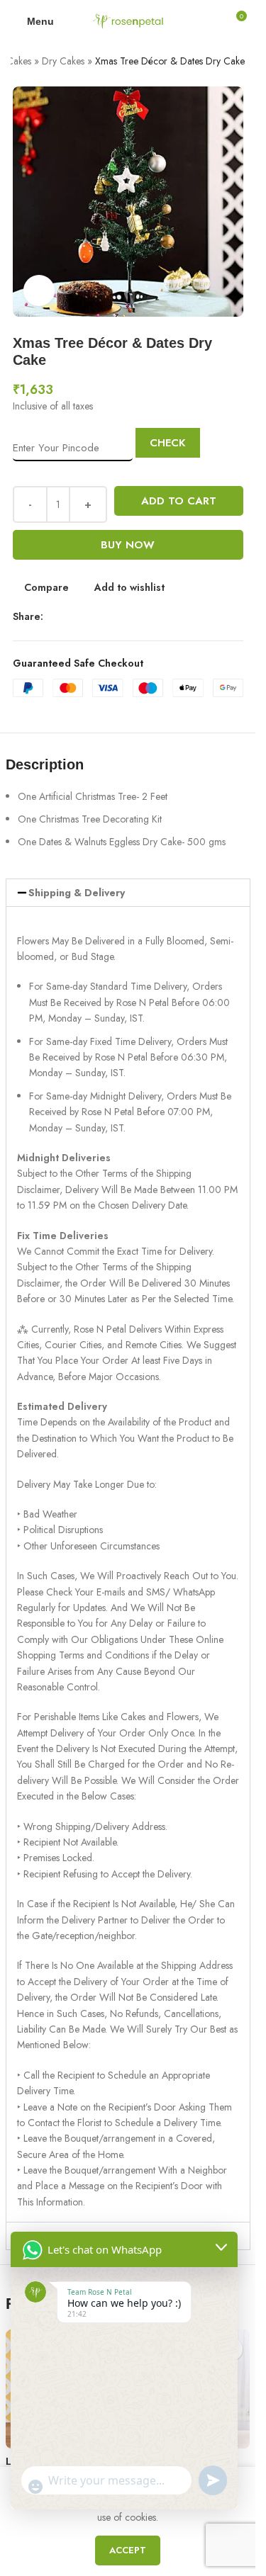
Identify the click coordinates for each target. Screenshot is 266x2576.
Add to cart (179, 501)
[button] (128, 893)
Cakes (19, 61)
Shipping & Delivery (77, 893)
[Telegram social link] (137, 617)
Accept (128, 2550)
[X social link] (69, 617)
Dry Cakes (63, 61)
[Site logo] (128, 20)
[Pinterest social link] (103, 617)
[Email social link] (86, 617)
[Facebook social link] (52, 617)
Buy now (128, 545)
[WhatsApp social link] (120, 617)
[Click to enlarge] (39, 291)
